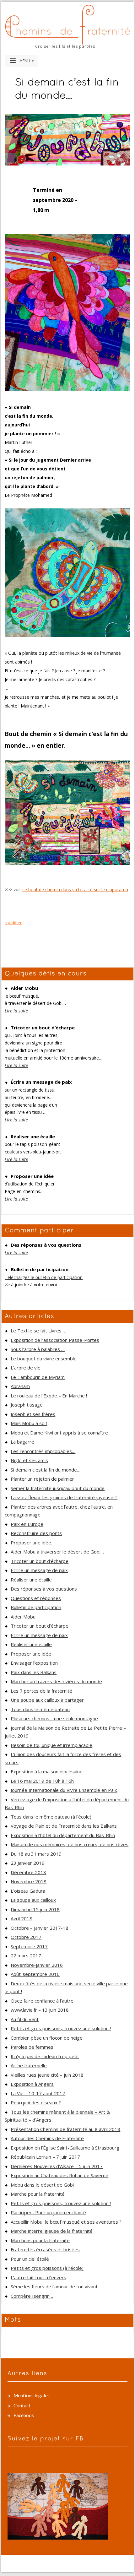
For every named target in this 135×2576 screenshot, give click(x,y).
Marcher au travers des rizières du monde (56, 1681)
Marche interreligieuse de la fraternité (52, 2231)
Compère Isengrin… (32, 2296)
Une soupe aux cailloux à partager (47, 1700)
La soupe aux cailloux (33, 1900)
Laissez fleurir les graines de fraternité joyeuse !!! (64, 1497)
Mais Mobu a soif (29, 1423)
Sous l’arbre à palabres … (38, 1349)
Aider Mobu (23, 1617)
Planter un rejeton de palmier (42, 1479)
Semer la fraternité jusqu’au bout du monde (58, 1488)
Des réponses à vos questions (44, 1589)
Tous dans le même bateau (40, 1709)
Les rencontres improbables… (43, 1451)
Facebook (24, 2415)
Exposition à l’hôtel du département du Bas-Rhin (63, 1835)
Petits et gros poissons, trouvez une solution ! (61, 2028)
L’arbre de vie (26, 1368)
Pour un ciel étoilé (30, 2259)
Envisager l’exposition (34, 1663)
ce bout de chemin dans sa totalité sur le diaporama (75, 889)
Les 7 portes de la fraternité (41, 1691)
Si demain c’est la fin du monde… (46, 1470)
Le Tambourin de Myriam (38, 1377)
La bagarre (22, 1442)
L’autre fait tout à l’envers (38, 2277)
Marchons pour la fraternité (40, 2240)
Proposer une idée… (33, 1543)
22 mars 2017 (26, 1955)
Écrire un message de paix (39, 1570)
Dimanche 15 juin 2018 (35, 1909)
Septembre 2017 (29, 1946)
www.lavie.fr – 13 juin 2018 (40, 2010)
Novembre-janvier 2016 (37, 1965)
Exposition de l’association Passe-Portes (55, 1340)
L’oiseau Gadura (28, 1891)
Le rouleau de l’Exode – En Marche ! (49, 1396)
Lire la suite (16, 1011)
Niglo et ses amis (29, 1460)
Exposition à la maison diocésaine (47, 1771)
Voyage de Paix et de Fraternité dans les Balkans (64, 1826)
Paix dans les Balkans (34, 1672)
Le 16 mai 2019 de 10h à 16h (42, 1781)
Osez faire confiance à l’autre (42, 2001)
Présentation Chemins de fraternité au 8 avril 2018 (65, 2129)
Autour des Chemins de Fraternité (47, 2138)
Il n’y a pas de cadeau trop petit (45, 2056)
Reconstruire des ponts (36, 1533)
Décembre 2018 (28, 1872)
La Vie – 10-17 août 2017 (38, 2093)
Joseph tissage (27, 1405)
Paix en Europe (27, 1524)
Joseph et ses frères (33, 1414)
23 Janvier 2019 (28, 1863)
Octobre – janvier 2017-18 (40, 1928)
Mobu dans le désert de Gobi (42, 2185)
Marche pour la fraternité (38, 2194)
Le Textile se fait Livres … (38, 1331)
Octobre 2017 (26, 1937)
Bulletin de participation (36, 1607)
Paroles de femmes (32, 2047)
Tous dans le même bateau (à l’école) (51, 1817)
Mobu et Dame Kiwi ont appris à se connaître (59, 1433)
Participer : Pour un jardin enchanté (48, 2212)
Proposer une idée (31, 1654)
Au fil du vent (25, 2019)
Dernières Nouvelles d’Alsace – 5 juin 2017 (57, 2166)
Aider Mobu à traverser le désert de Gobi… (57, 1552)
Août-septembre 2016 (35, 1974)
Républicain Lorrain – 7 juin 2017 (45, 2157)
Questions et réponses (36, 1598)
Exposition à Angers (32, 2084)
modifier (13, 922)
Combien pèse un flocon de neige (47, 2038)
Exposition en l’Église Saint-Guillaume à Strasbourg (65, 2148)
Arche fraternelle (29, 2065)
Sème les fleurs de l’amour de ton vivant (54, 2286)
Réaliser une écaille (31, 1580)
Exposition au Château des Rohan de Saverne (59, 2175)
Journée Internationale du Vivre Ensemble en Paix (64, 1790)
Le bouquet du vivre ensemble (44, 1359)
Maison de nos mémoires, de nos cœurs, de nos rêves (70, 1844)
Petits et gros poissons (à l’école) (47, 2268)
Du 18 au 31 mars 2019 (36, 1854)
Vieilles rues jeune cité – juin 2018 (47, 2075)
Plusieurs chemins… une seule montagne (54, 1718)
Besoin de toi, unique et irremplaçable (51, 1745)
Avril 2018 (22, 1918)
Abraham (20, 1386)
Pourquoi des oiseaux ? (36, 2102)
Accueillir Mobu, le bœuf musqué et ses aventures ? (66, 2222)
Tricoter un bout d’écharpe (40, 1561)
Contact (22, 2405)
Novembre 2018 (29, 1881)
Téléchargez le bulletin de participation (44, 1277)
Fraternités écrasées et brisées (45, 2249)
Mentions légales (32, 2395)
